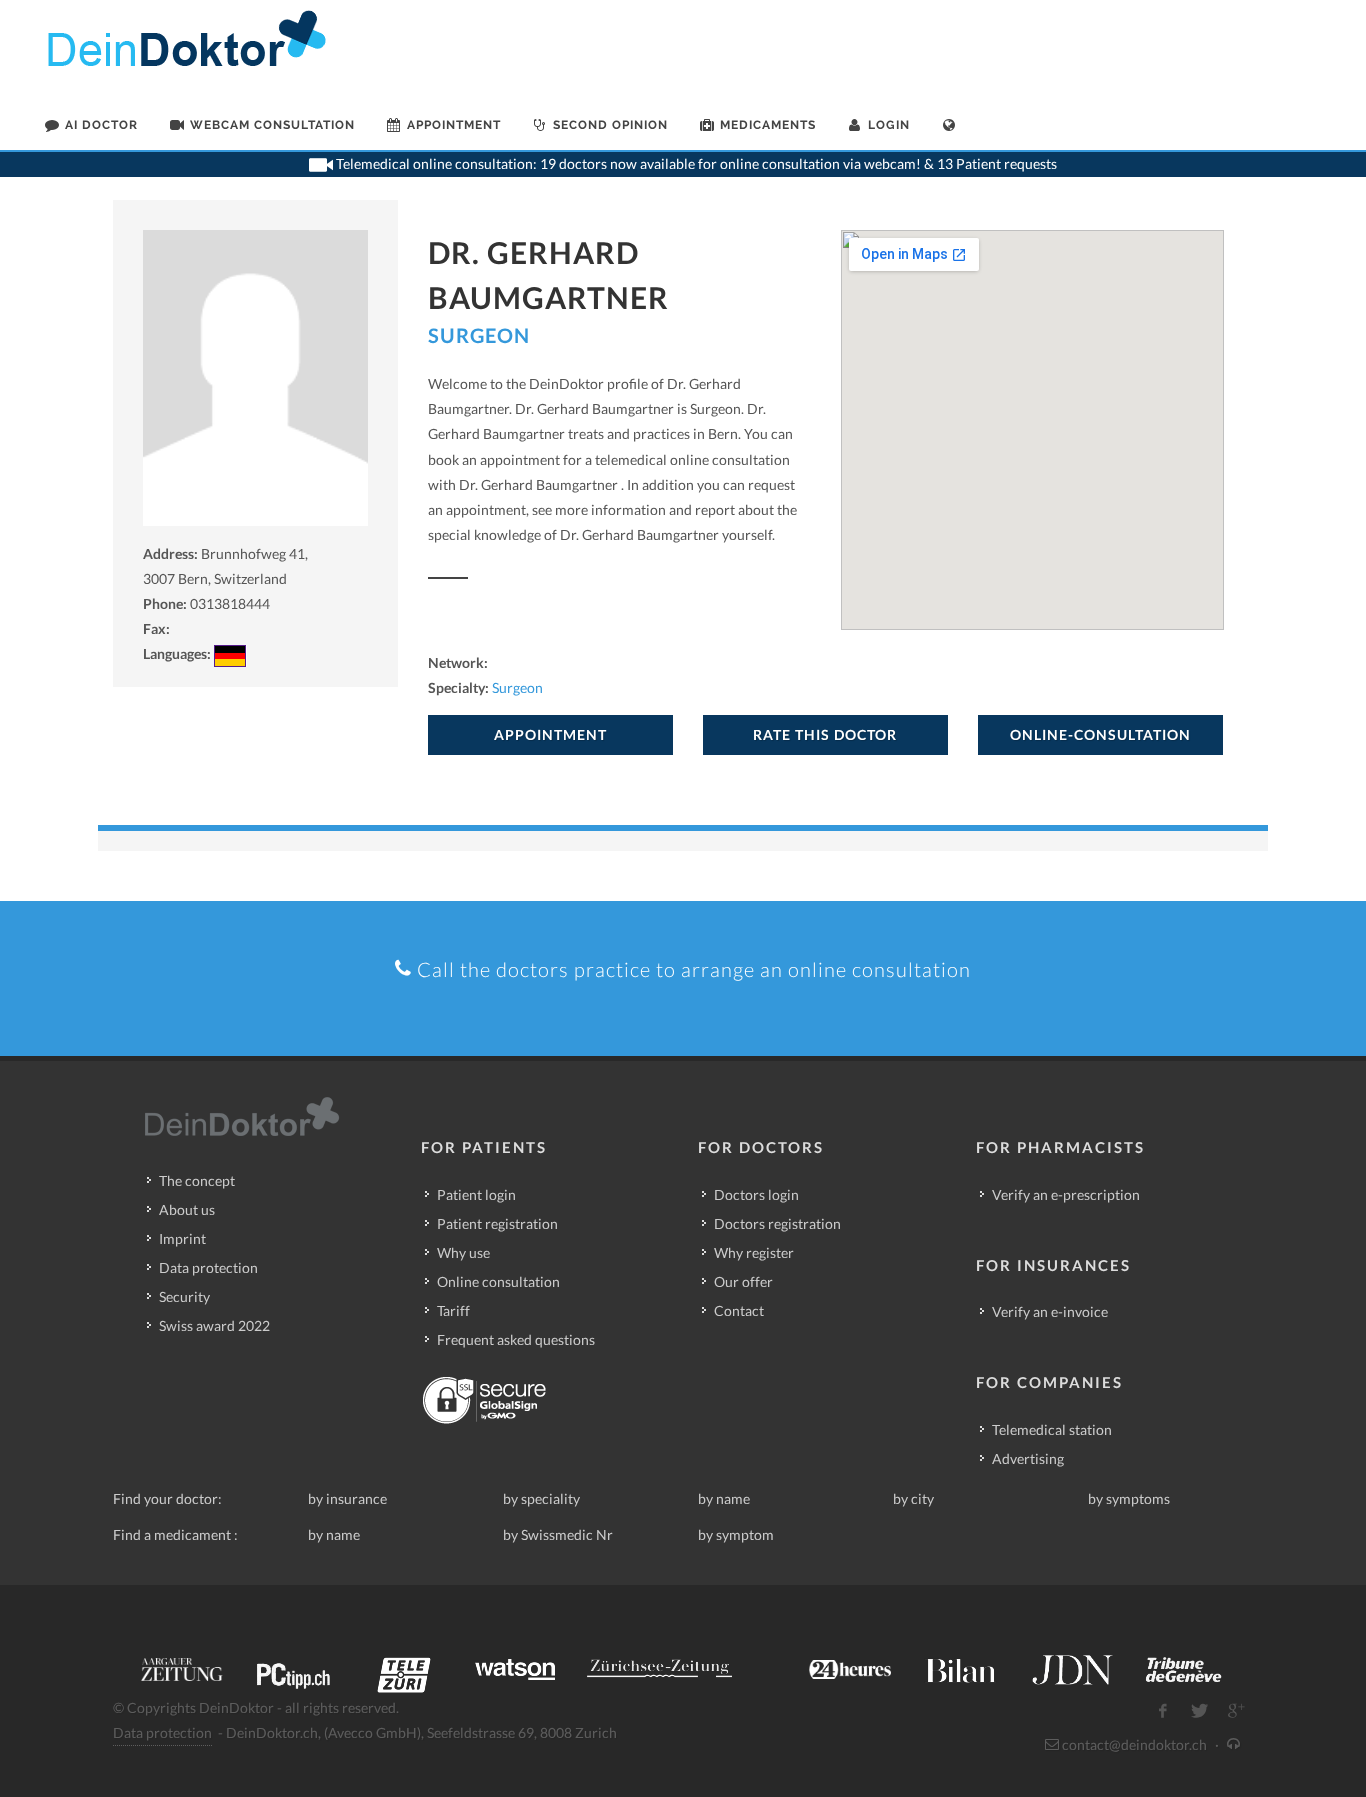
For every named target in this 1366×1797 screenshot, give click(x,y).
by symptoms (1129, 1498)
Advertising (1028, 1458)
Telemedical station (1052, 1429)
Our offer (743, 1281)
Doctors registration (777, 1223)
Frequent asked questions (516, 1339)
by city (913, 1498)
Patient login (476, 1194)
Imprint (182, 1238)
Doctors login (756, 1194)
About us (187, 1209)
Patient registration (497, 1223)
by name (724, 1498)
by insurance (347, 1498)
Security (184, 1296)
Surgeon (479, 335)
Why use (463, 1252)
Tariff (453, 1310)
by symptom (736, 1534)
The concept (197, 1180)
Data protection (208, 1267)
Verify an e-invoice (1050, 1311)
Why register (754, 1252)
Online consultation (498, 1281)
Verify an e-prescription (1066, 1194)
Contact (739, 1310)
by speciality (541, 1498)
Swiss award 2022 (214, 1325)
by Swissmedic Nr (558, 1534)
